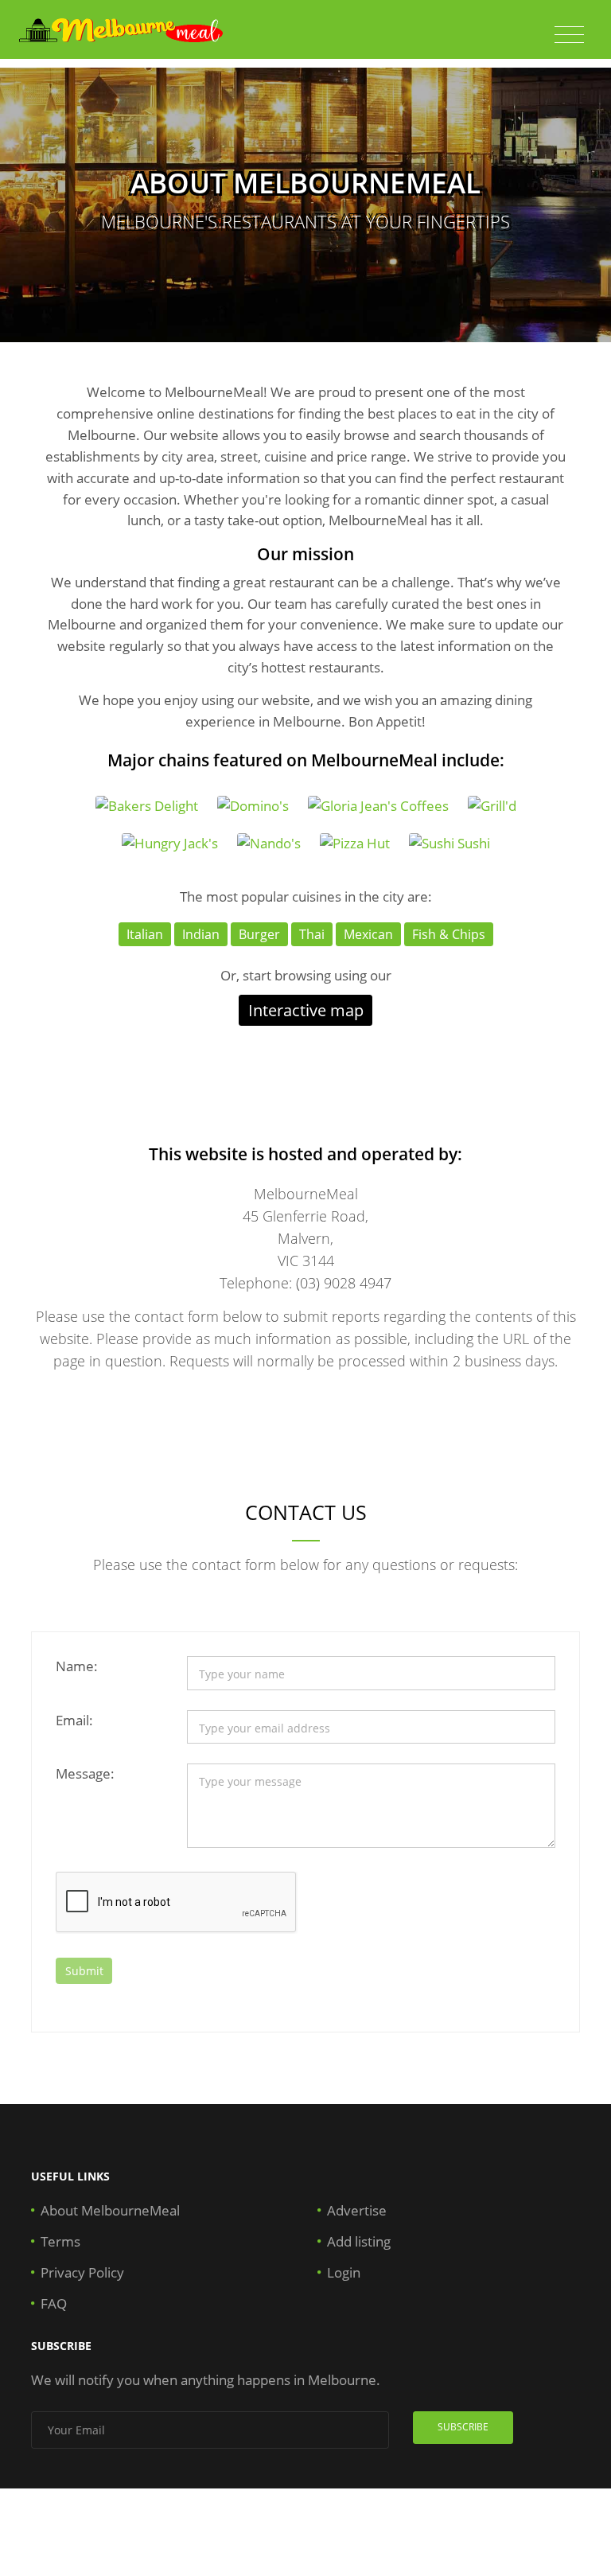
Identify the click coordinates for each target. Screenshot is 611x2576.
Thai (312, 934)
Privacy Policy (82, 2272)
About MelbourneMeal (110, 2210)
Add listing (359, 2241)
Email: (74, 1720)
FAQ (54, 2303)
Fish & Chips (449, 934)
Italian (145, 934)
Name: (77, 1666)
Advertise (357, 2210)
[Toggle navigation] (569, 35)
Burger (259, 934)
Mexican (368, 934)
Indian (201, 934)
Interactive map (306, 1010)
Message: (85, 1773)
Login (344, 2272)
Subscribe (463, 2427)
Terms (60, 2241)
